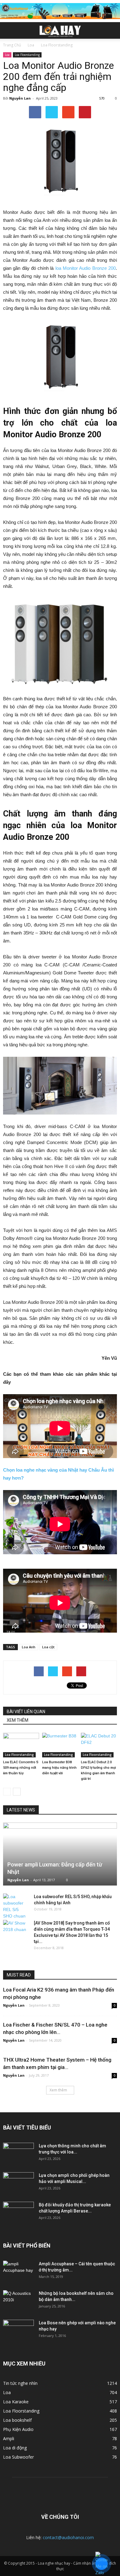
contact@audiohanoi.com (68, 2537)
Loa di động (15, 2448)
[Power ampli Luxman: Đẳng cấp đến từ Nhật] (60, 1854)
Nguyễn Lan (20, 98)
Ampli (9, 2438)
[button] (111, 30)
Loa (7, 55)
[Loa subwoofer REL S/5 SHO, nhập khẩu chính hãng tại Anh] (15, 1906)
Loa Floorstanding (27, 55)
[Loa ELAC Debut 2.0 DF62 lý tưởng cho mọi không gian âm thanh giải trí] (99, 1745)
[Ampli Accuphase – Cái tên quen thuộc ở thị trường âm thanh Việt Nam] (18, 2271)
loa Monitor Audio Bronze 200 (86, 268)
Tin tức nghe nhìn (20, 2383)
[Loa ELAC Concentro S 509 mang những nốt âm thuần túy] (21, 1745)
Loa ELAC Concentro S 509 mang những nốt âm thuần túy (21, 1768)
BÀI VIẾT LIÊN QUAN (26, 1712)
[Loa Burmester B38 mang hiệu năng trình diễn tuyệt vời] (60, 1745)
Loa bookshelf (17, 2420)
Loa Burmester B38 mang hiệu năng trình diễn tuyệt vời (59, 1768)
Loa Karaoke (16, 2402)
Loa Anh (29, 1647)
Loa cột (48, 1647)
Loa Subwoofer (18, 2457)
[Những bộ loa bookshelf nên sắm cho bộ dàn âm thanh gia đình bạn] (18, 2301)
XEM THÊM (18, 1720)
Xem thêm (58, 2090)
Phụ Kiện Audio (18, 2429)
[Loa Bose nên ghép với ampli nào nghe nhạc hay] (18, 2330)
